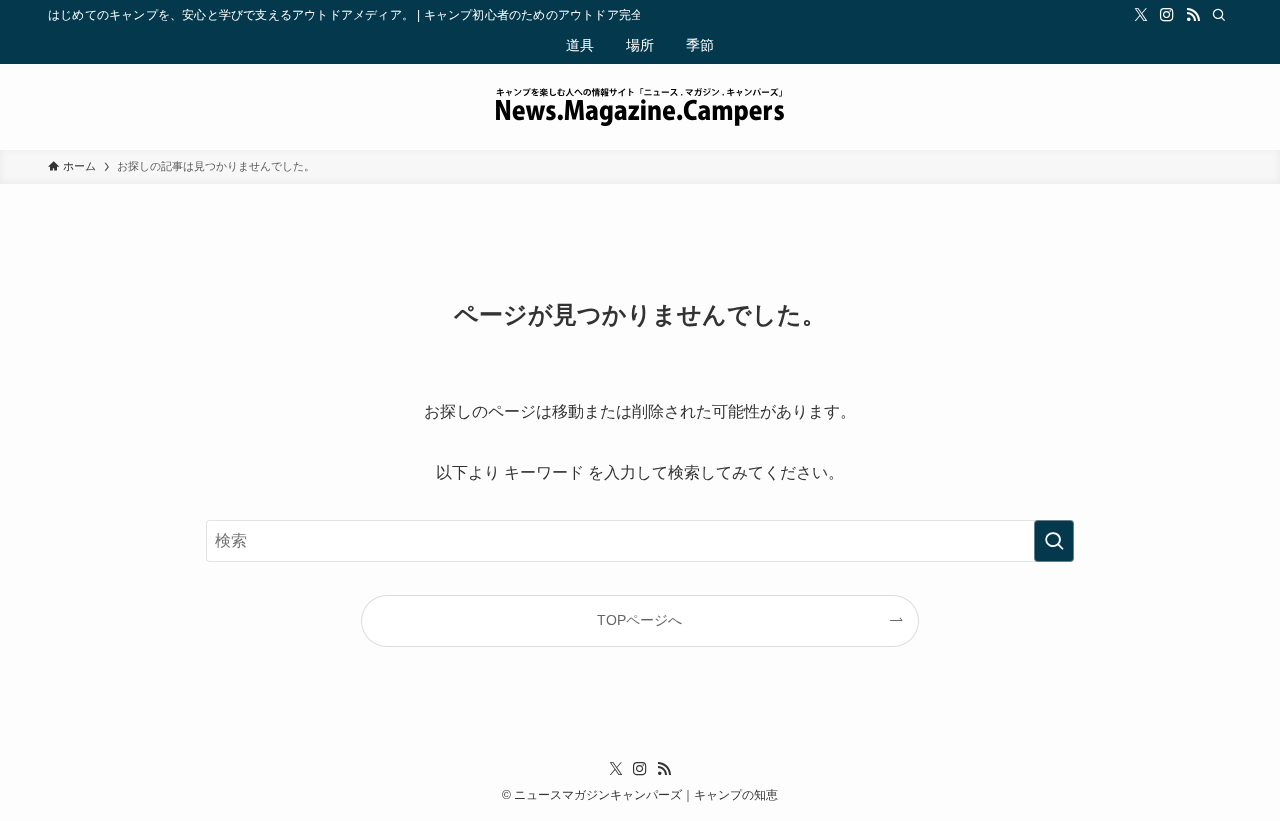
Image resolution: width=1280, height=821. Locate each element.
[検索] (1219, 15)
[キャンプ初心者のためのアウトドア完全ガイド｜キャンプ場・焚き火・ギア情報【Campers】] (640, 107)
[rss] (1193, 15)
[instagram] (1167, 15)
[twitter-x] (1141, 15)
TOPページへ (639, 620)
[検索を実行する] (1054, 541)
